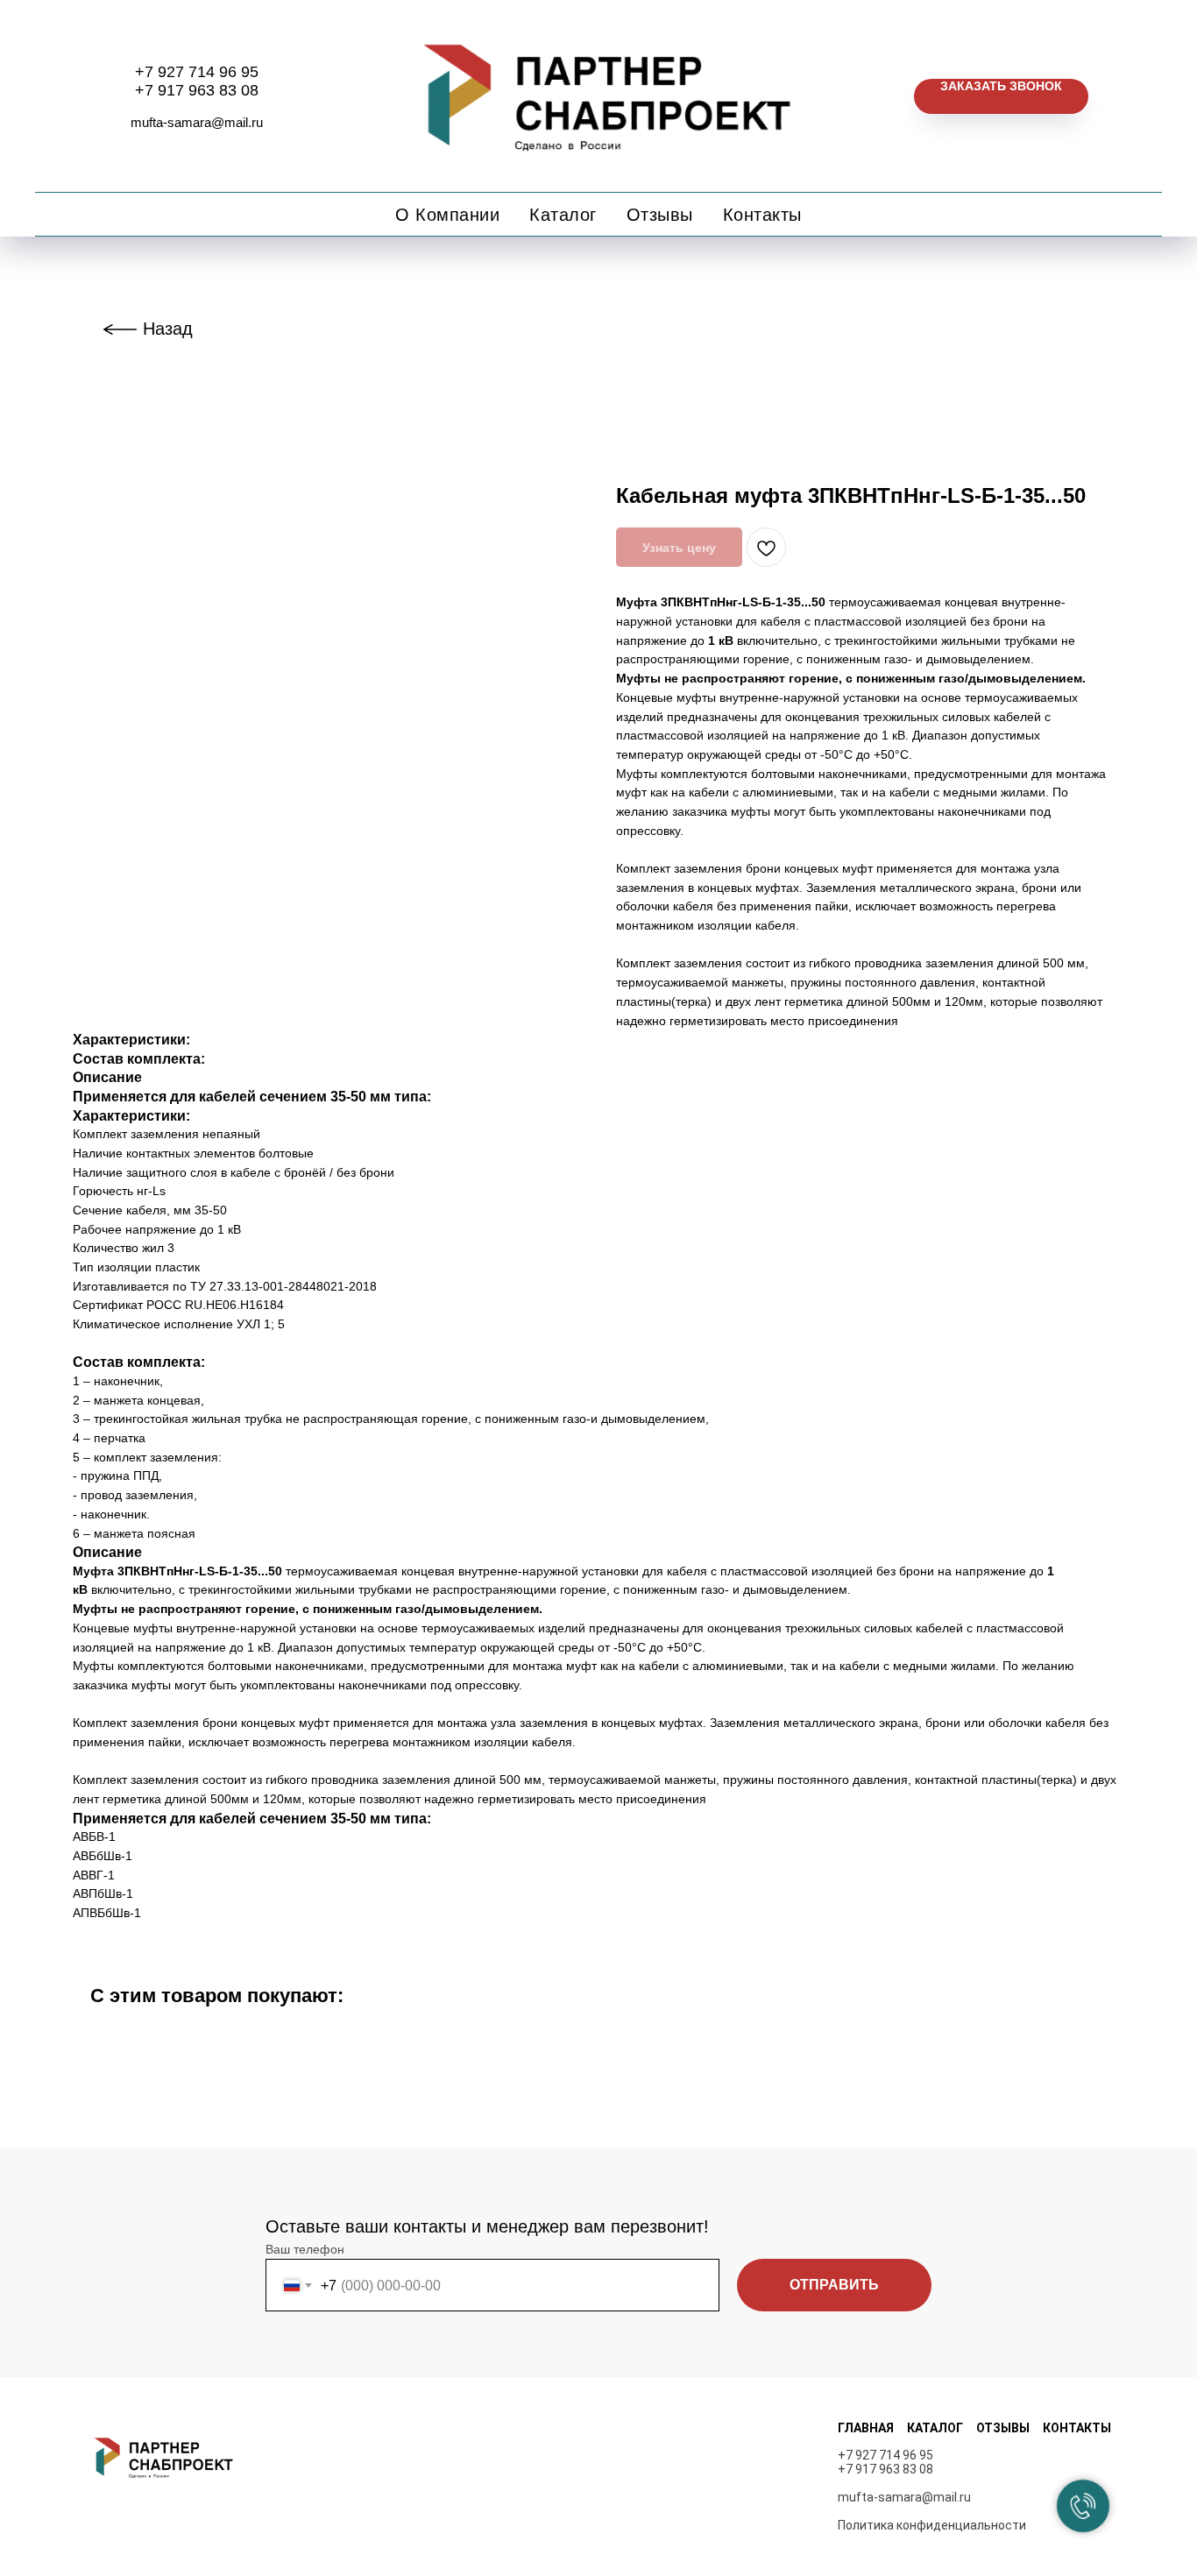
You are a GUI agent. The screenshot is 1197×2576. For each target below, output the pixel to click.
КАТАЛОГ (935, 2428)
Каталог (563, 215)
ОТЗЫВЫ (1003, 2428)
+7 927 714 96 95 (197, 72)
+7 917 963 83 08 (197, 90)
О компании (447, 215)
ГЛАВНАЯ (866, 2428)
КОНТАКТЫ (1077, 2428)
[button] (1001, 96)
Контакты (762, 215)
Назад (168, 329)
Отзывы (660, 215)
